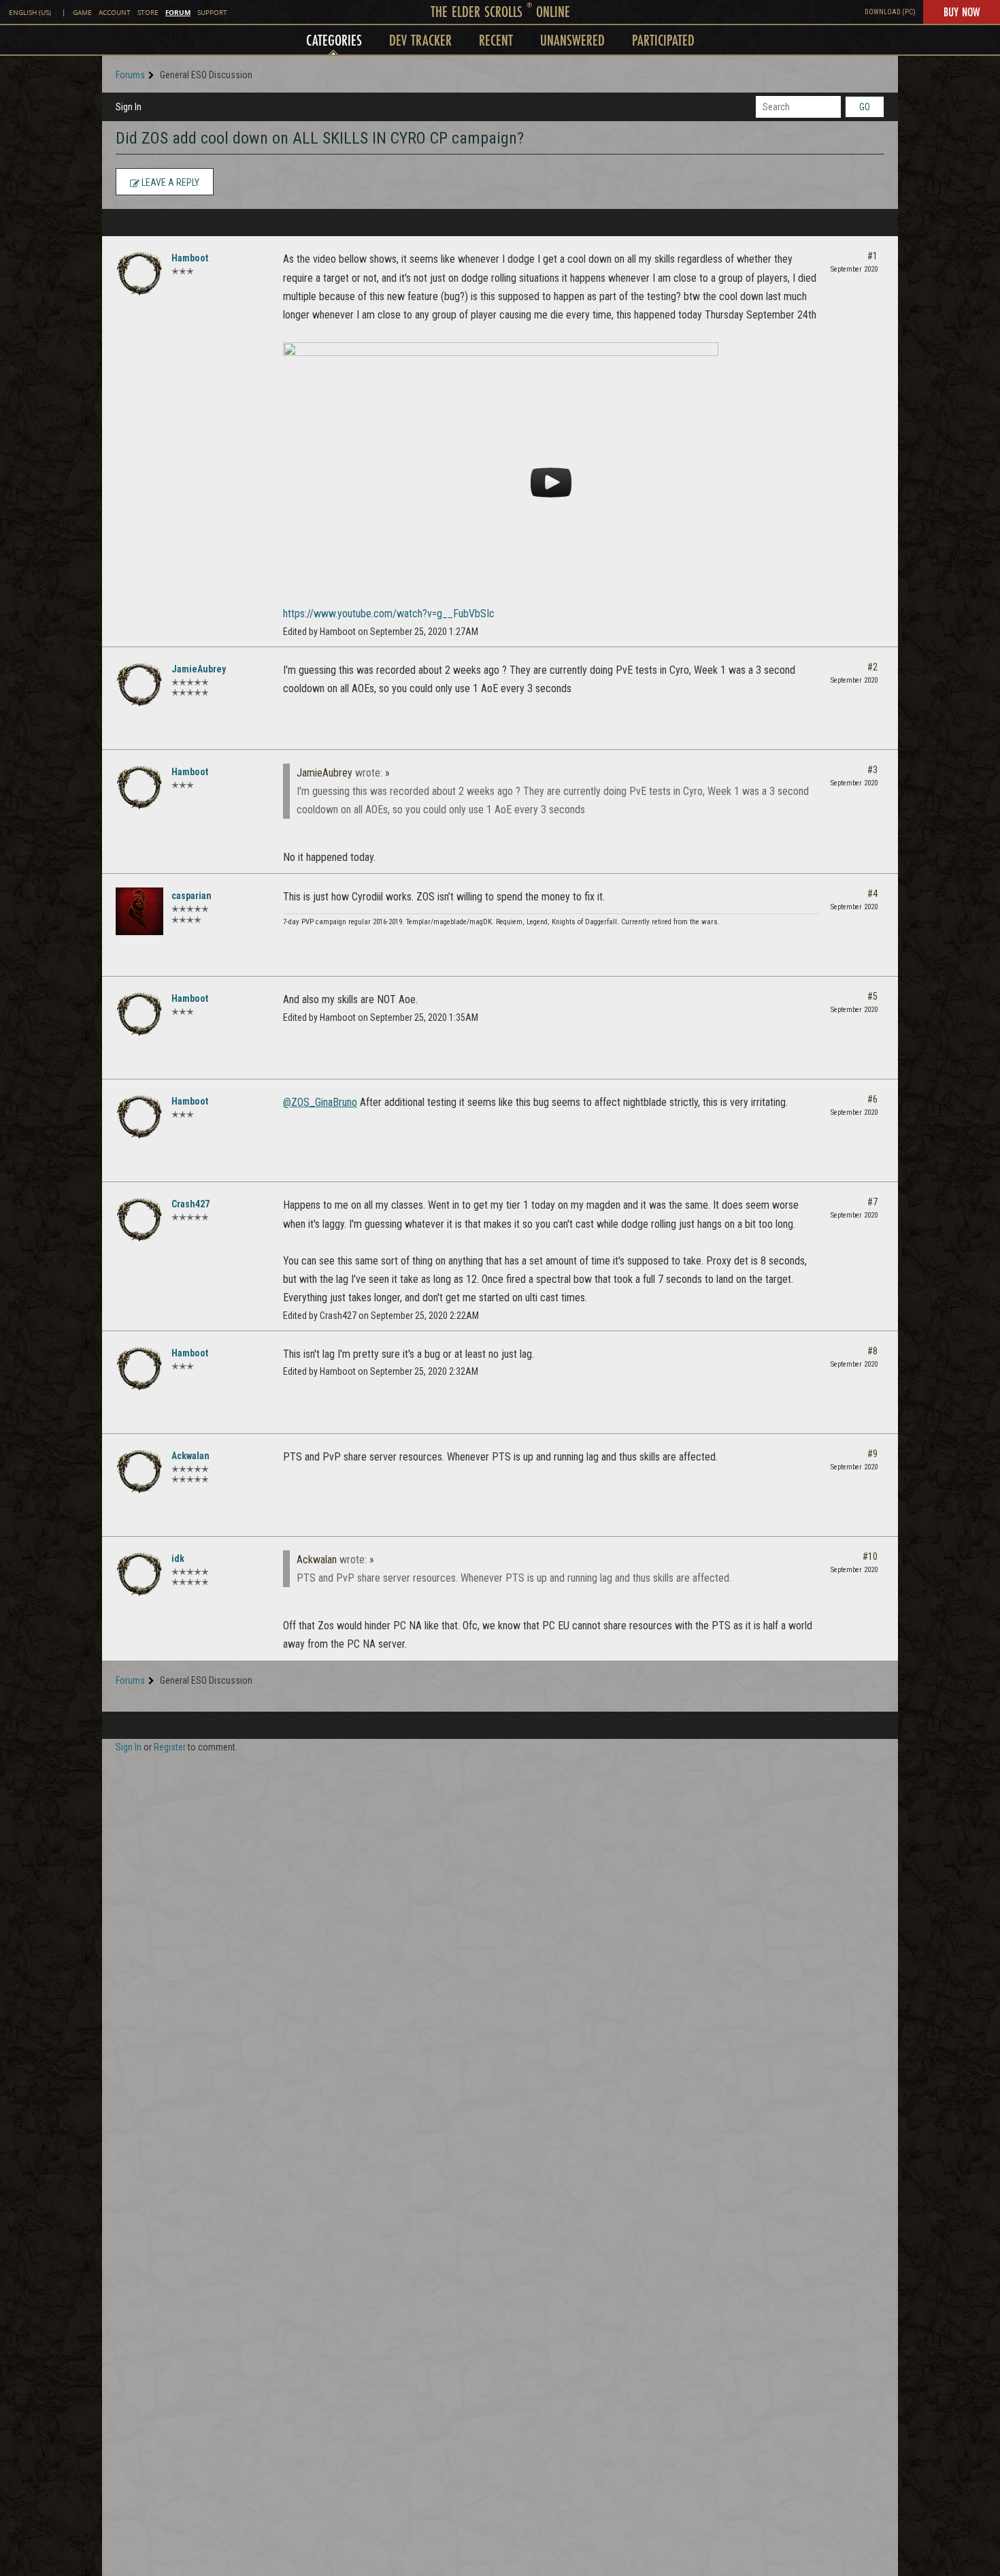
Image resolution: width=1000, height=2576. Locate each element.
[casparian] (139, 911)
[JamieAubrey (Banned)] (139, 685)
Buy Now (962, 12)
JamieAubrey (199, 669)
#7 (872, 1202)
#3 (872, 770)
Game (82, 13)
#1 (872, 256)
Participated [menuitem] (663, 40)
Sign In (129, 107)
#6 (872, 1099)
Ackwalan (190, 1456)
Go (865, 107)
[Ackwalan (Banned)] (139, 1471)
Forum (178, 12)
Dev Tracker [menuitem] (420, 40)
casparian (191, 896)
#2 (872, 667)
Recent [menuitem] (496, 40)
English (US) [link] (30, 13)
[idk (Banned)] (139, 1574)
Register (170, 1747)
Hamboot (190, 258)
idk (178, 1559)
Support (212, 13)
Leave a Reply (169, 182)
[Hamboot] (139, 274)
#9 (872, 1454)
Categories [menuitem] (334, 40)
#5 (872, 996)
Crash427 (190, 1204)
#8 (872, 1351)
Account (115, 13)
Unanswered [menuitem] (572, 40)
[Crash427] (139, 1220)
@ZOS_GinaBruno (320, 1102)
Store (148, 13)
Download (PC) (890, 12)
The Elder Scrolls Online (500, 11)
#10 (870, 1556)
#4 (872, 894)
